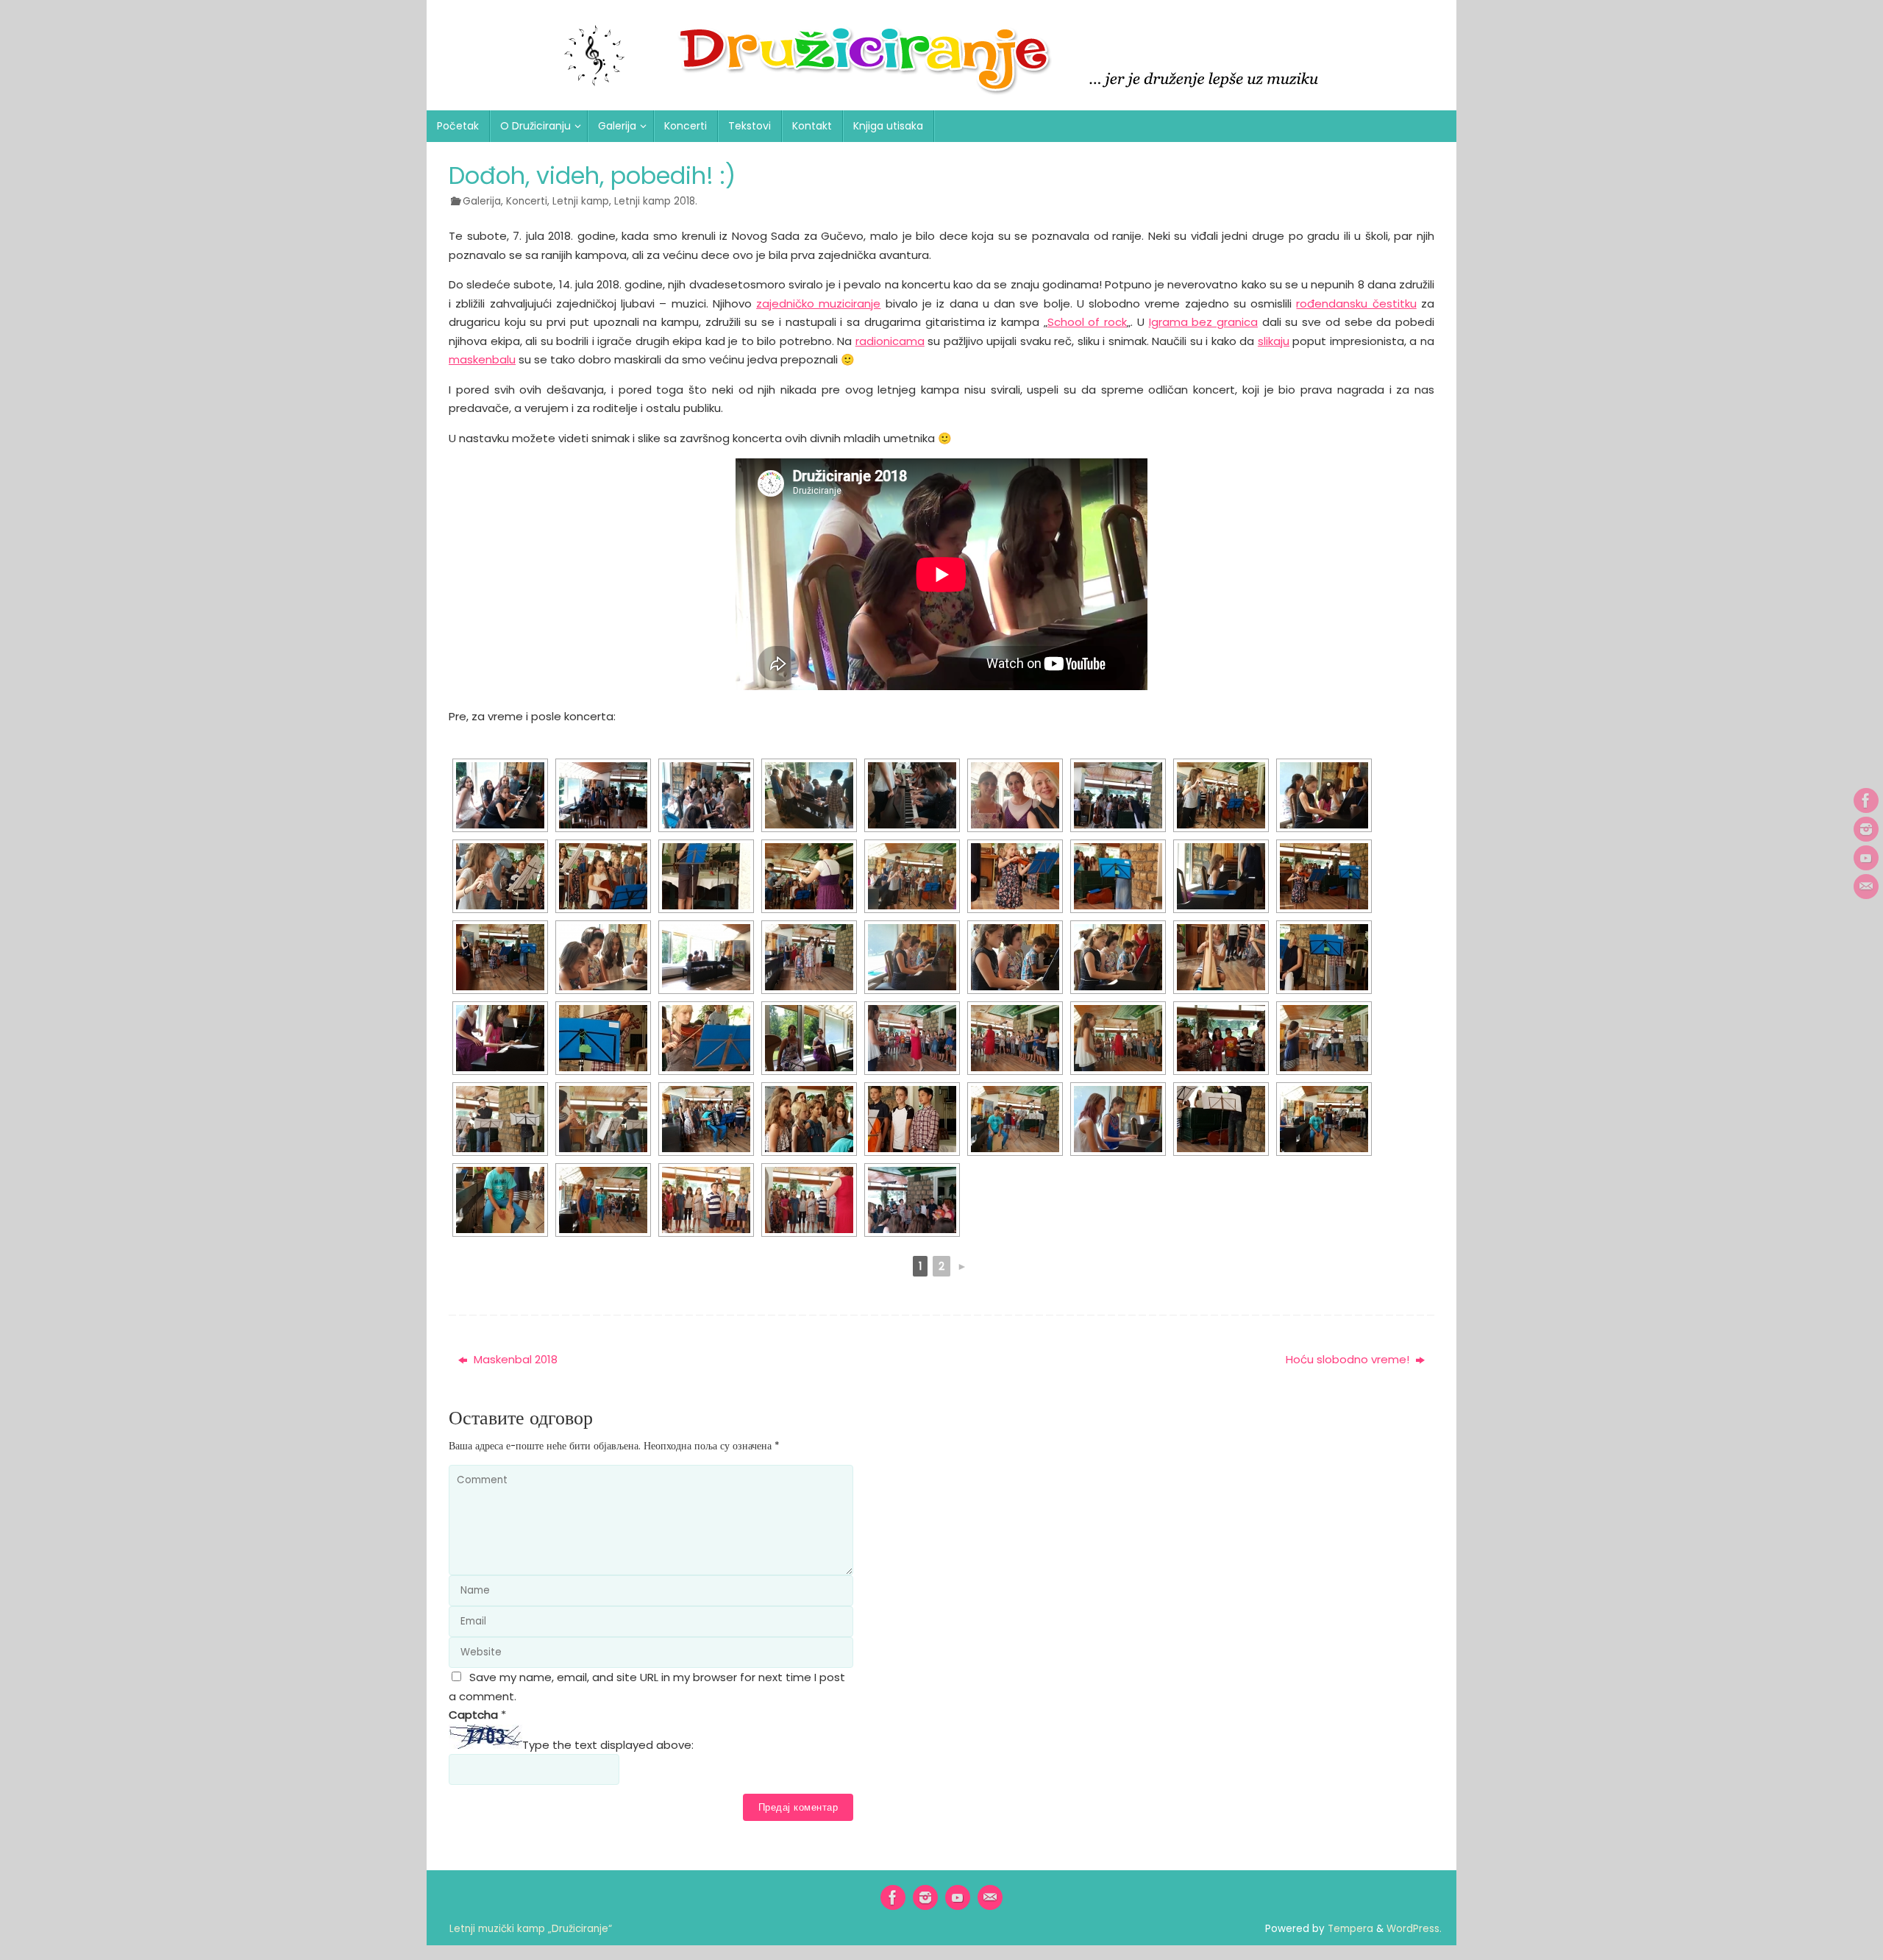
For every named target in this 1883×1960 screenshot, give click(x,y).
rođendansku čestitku (1356, 303)
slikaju (1274, 341)
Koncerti (527, 201)
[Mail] (1866, 887)
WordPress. (1414, 1929)
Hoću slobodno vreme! (1349, 1359)
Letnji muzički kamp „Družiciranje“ (531, 1929)
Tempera (1350, 1929)
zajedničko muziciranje (818, 303)
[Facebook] (1866, 800)
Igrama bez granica (1203, 322)
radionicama (890, 341)
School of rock (1087, 322)
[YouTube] (1866, 858)
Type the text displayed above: (608, 1745)
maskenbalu (482, 359)
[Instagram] (1866, 829)
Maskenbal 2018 (514, 1359)
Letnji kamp (581, 201)
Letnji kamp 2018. (656, 201)
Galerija (482, 201)
